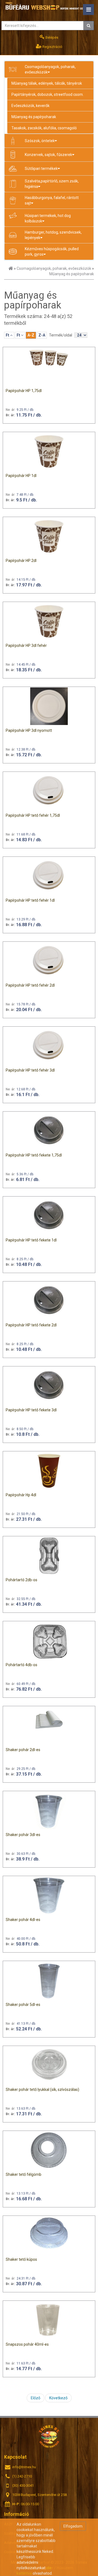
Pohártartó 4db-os (22, 1665)
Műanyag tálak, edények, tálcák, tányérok (47, 83)
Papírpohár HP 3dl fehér (26, 645)
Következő (58, 2398)
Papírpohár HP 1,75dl (24, 391)
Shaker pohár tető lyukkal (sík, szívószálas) (42, 2089)
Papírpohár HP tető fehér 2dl (30, 985)
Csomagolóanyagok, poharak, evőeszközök (54, 268)
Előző (36, 2398)
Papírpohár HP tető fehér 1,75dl (33, 815)
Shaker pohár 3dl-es (23, 1835)
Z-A (42, 335)
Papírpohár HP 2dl (21, 561)
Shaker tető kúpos (21, 2259)
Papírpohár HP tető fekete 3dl (31, 1410)
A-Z (31, 335)
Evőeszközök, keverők (30, 106)
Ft (8, 335)
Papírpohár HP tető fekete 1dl (31, 1240)
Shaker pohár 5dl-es (23, 2005)
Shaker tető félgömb (24, 2174)
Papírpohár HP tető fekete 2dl (31, 1325)
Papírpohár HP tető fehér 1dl (30, 900)
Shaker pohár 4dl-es (23, 1920)
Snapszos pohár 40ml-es (27, 2344)
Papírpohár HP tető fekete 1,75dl (34, 1155)
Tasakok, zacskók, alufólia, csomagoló (44, 128)
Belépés (51, 37)
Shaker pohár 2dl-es (23, 1750)
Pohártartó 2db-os (22, 1580)
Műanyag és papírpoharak (34, 117)
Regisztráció (52, 47)
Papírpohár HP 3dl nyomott (29, 730)
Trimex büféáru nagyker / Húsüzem (49, 2436)
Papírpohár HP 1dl (21, 476)
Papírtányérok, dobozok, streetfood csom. (48, 94)
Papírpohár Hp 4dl (21, 1495)
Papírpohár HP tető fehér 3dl (30, 1070)
